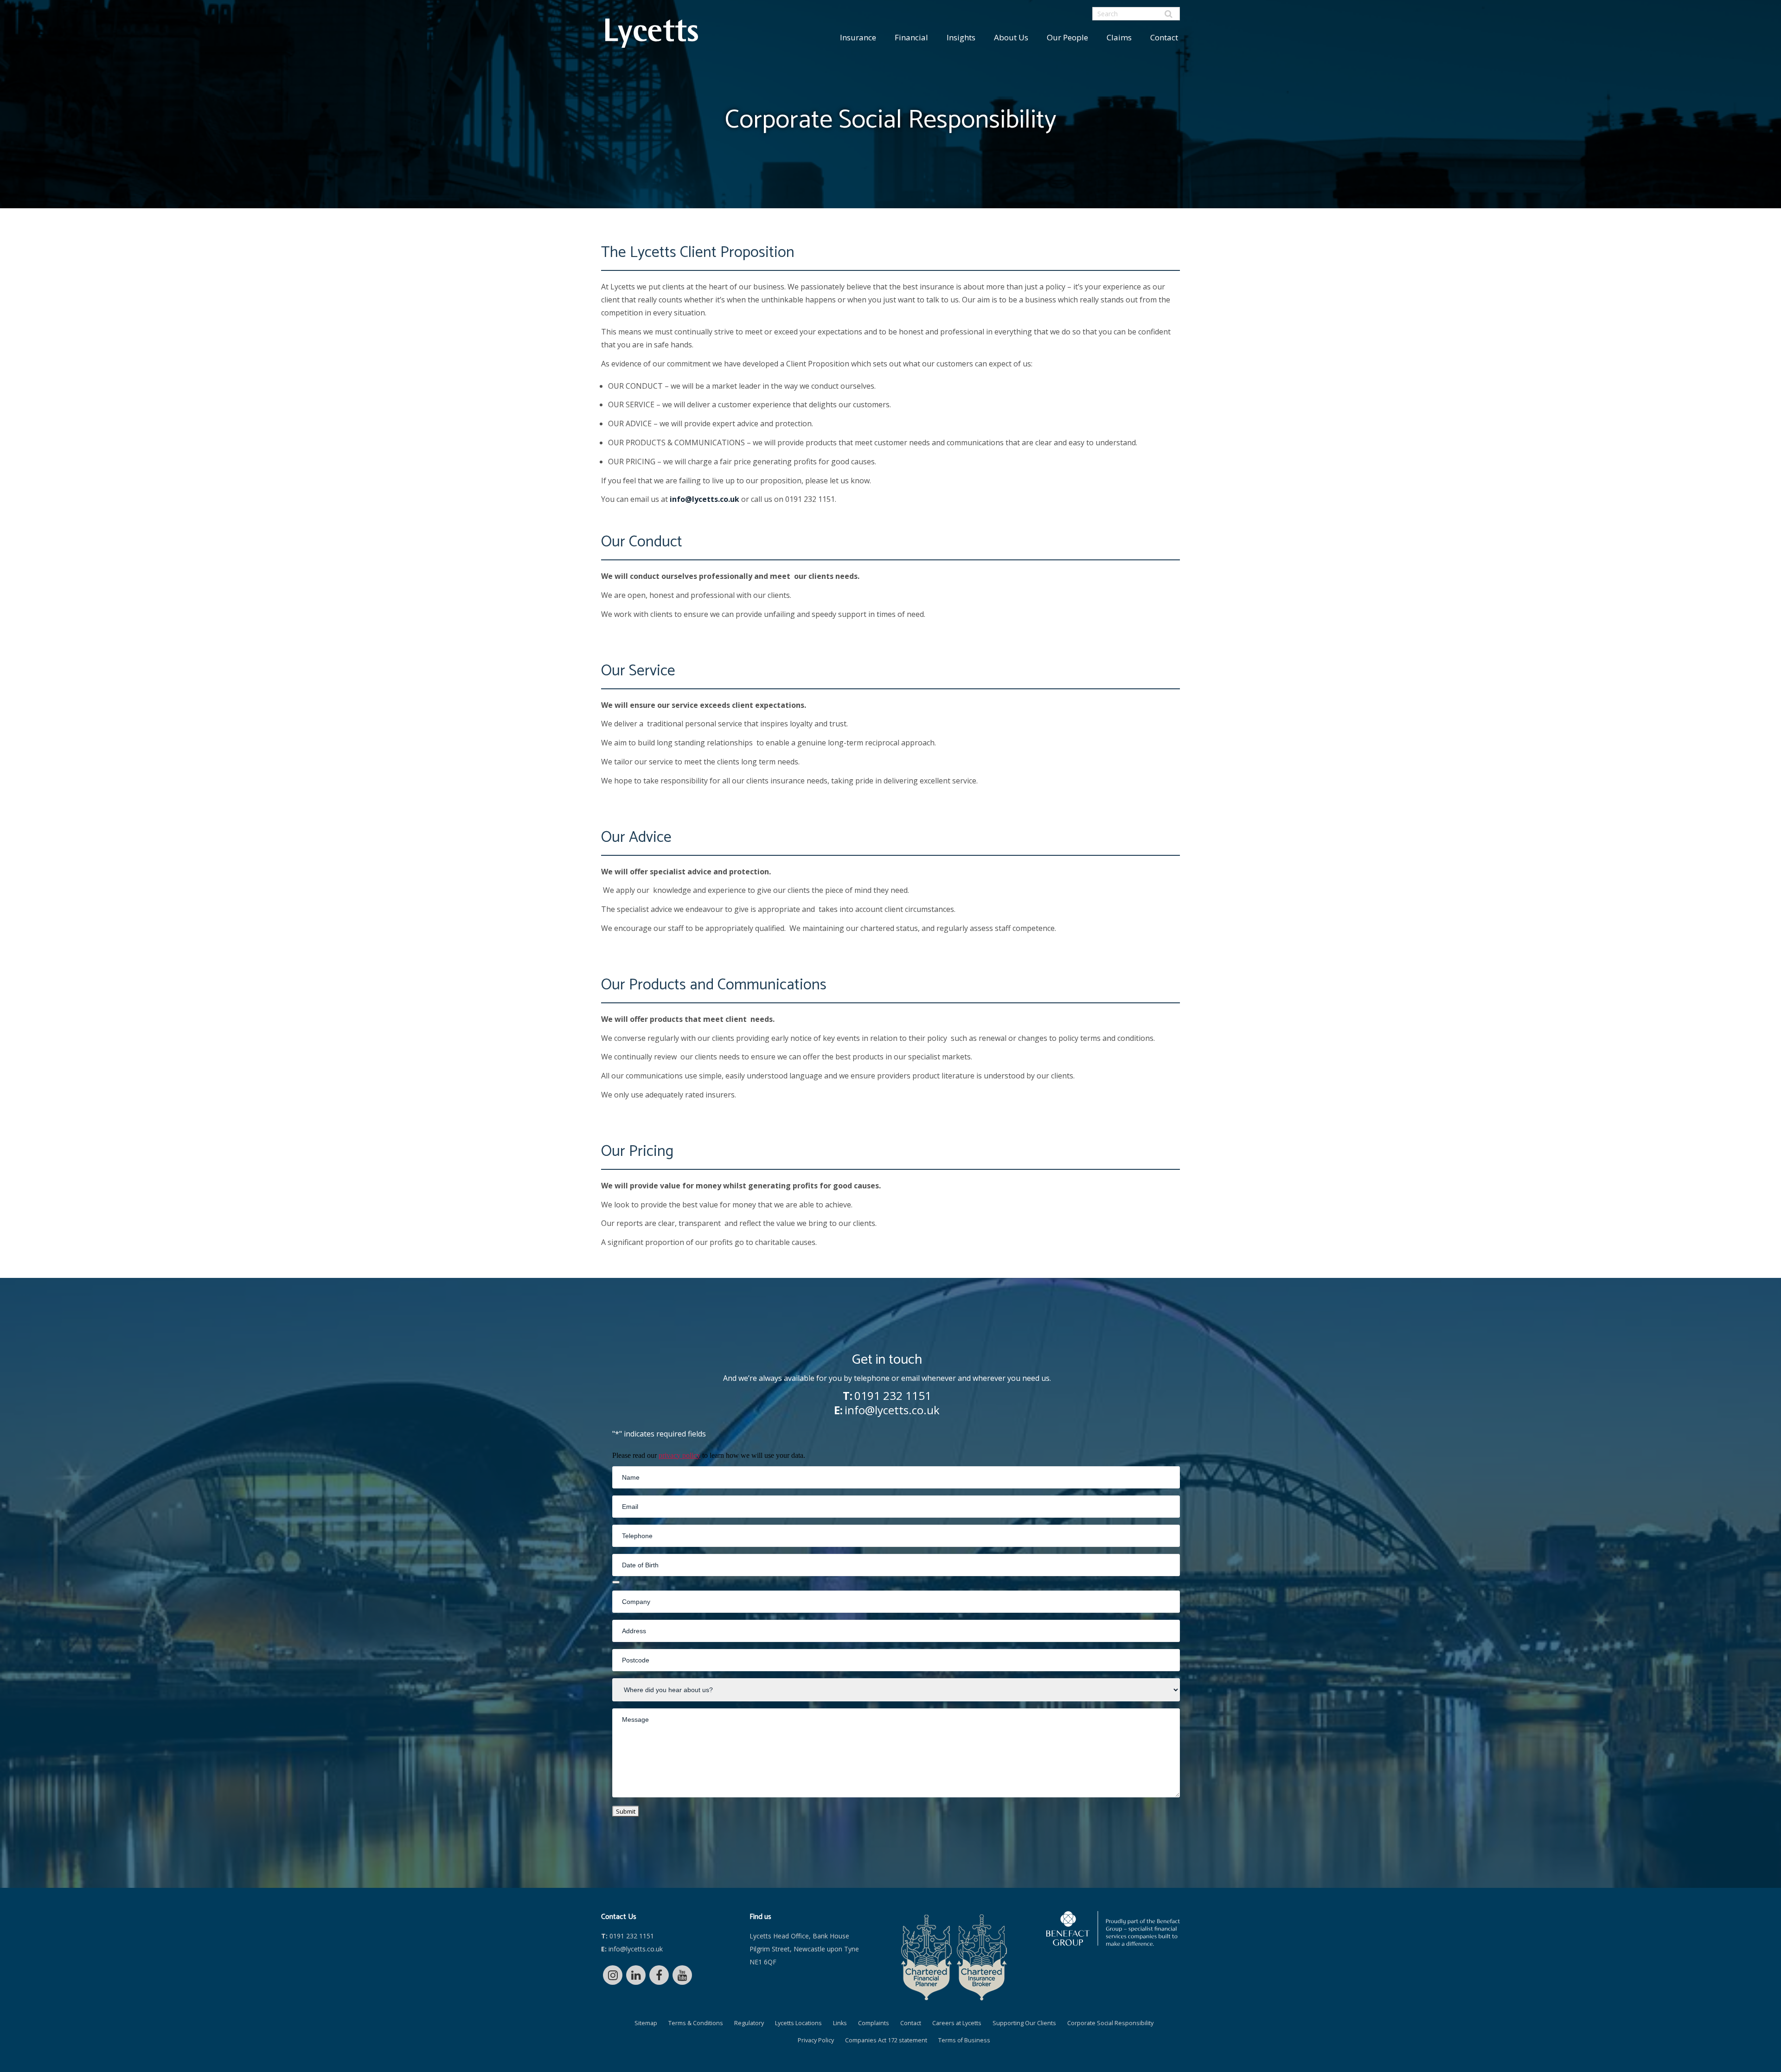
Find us (760, 1917)
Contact (1164, 37)
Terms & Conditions (696, 2023)
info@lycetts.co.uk (705, 499)
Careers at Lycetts (957, 2023)
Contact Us (619, 1917)
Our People (1067, 37)
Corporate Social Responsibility (1110, 2023)
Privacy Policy (816, 2040)
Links (840, 2023)
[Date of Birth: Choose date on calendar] (616, 1582)
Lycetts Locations (798, 2023)
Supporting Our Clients (1024, 2023)
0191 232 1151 (893, 1395)
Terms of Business (964, 2040)
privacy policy (679, 1455)
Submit (626, 1811)
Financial (911, 37)
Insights (961, 37)
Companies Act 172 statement (886, 2040)
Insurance (858, 37)
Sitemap (646, 2023)
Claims (1119, 37)
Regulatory (749, 2023)
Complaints (874, 2023)
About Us (1011, 37)
